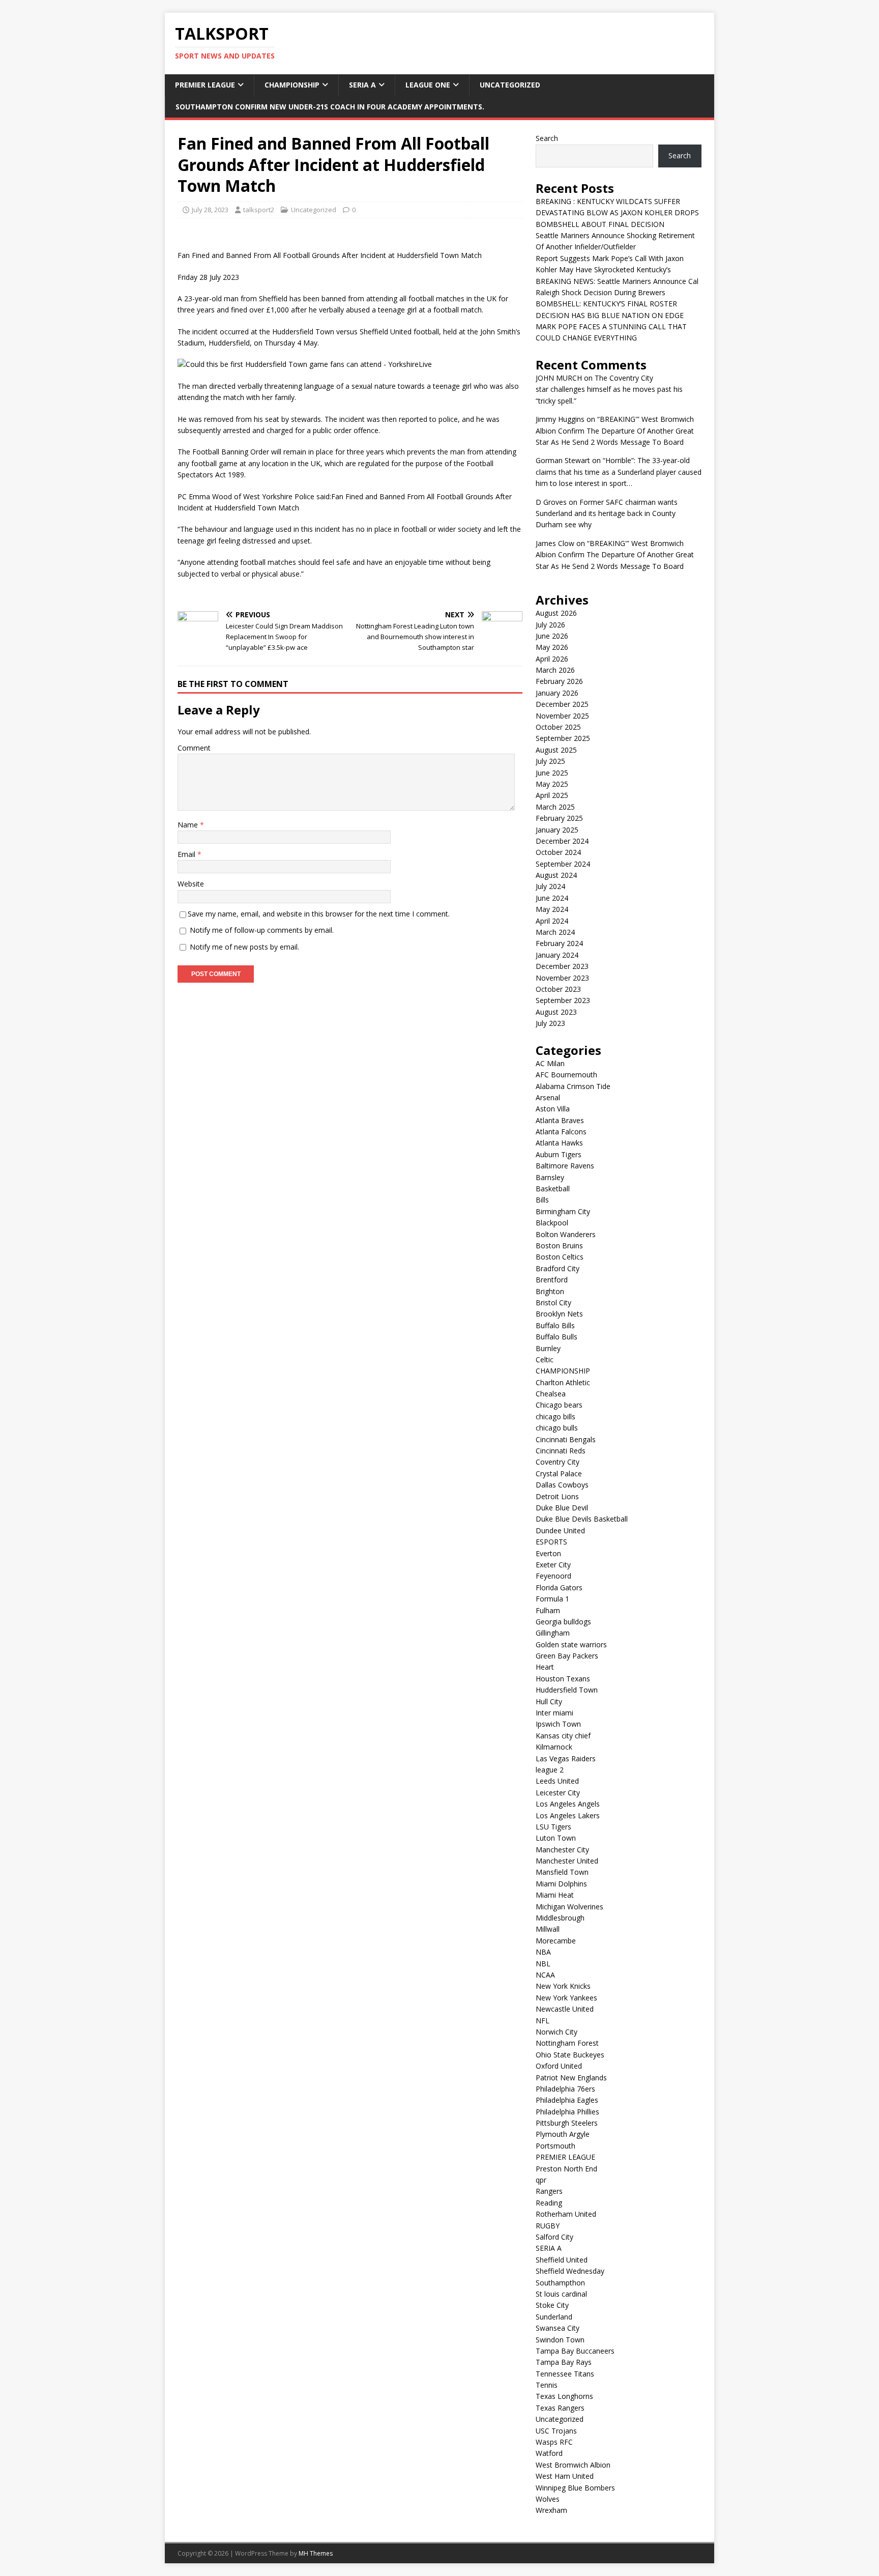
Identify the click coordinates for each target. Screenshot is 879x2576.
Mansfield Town (562, 1872)
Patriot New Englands (571, 2078)
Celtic (545, 1359)
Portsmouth (555, 2146)
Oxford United (559, 2066)
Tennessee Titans (565, 2374)
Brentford (552, 1280)
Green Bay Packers (567, 1656)
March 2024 (555, 932)
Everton (548, 1553)
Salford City (554, 2237)
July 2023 (550, 1023)
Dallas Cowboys (562, 1485)
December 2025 (562, 704)
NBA (543, 1952)
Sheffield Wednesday (570, 2271)
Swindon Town (560, 2340)
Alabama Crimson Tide (573, 1086)
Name (189, 825)
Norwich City (556, 2032)
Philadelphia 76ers (565, 2089)
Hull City (549, 1701)
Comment (194, 748)
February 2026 (559, 681)
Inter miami (554, 1713)
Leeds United (557, 1781)
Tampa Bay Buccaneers (575, 2351)
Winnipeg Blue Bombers (575, 2488)
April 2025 (552, 795)
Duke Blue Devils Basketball (582, 1519)
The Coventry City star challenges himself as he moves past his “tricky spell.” (609, 389)
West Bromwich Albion (573, 2465)
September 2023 (563, 1000)
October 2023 (558, 989)
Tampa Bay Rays (564, 2362)
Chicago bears (559, 1405)
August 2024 (556, 875)
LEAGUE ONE (428, 85)
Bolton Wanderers (566, 1234)
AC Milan (550, 1063)
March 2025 (555, 807)
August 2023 (556, 1012)
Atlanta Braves (560, 1120)
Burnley (548, 1348)
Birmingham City (563, 1211)
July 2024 (550, 886)
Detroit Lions (557, 1496)
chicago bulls (557, 1428)
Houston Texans (563, 1679)
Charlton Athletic (563, 1382)
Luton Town (556, 1838)
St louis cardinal (561, 2294)
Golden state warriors (571, 1644)
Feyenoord (553, 1576)
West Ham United (565, 2476)
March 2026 (555, 670)
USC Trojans (556, 2431)
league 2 (550, 1770)
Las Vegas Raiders (566, 1758)
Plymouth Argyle (563, 2134)
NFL (543, 2021)
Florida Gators (559, 1587)
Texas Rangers (560, 2408)
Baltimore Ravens (565, 1166)
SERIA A (362, 85)
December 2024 (562, 841)
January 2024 (557, 955)
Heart (545, 1667)
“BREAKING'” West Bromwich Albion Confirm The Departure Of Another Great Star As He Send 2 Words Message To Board (615, 431)
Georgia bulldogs (563, 1622)
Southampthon (560, 2283)
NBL (543, 1964)
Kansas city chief (563, 1736)
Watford (549, 2453)
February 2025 (559, 818)
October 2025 (558, 727)
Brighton (550, 1291)
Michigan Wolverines (569, 1907)
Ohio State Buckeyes (570, 2055)
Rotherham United (566, 2214)
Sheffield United (562, 2260)
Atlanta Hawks (559, 1143)
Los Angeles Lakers (568, 1815)
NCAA (545, 1975)
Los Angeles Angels (568, 1804)
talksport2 (259, 210)
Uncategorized (510, 85)
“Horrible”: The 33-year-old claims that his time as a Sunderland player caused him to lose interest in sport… (619, 472)
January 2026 (557, 693)
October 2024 (558, 852)
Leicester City (558, 1793)
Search (547, 138)
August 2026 (556, 613)
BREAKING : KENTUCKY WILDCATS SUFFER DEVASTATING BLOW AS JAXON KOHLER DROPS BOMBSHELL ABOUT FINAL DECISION (617, 213)
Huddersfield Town (567, 1690)
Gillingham (553, 1633)
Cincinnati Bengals (566, 1439)
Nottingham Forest (567, 2043)
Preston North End (566, 2169)
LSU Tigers (553, 1827)
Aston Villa (553, 1109)
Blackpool (552, 1223)
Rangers (549, 2191)
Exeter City (553, 1565)
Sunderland (554, 2317)
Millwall (548, 1929)
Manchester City (562, 1850)
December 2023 (562, 966)
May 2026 (552, 647)
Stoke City (552, 2305)
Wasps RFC (554, 2442)
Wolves (548, 2499)
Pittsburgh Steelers (567, 2123)
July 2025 (550, 761)
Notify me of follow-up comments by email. (262, 930)
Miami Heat (555, 1895)
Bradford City (558, 1268)
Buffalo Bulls (556, 1337)
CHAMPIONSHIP (292, 85)
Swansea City (558, 2328)
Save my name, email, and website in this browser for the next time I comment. (319, 914)
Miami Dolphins (561, 1884)
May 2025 (552, 784)
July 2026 (550, 625)
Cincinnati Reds (561, 1451)
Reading (549, 2203)
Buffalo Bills (555, 1325)
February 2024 (559, 943)
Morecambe (556, 1941)
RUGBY (548, 2226)
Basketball (553, 1189)
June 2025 (552, 773)
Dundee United (560, 1530)
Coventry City (558, 1462)
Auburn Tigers (559, 1154)
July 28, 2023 (210, 210)
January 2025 (557, 830)
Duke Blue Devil (562, 1508)
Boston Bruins (559, 1246)
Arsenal (548, 1097)
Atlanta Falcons (561, 1132)
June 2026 (552, 636)
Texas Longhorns (564, 2396)
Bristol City (553, 1303)
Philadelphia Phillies (567, 2112)
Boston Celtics (560, 1257)
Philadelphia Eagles (567, 2100)
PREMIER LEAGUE (205, 85)
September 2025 (563, 738)
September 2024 (563, 864)
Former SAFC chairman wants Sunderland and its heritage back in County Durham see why (607, 513)
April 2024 (552, 921)
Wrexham (551, 2510)
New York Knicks (563, 1986)
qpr (541, 2180)
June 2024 (552, 898)
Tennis (547, 2385)
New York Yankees (566, 1998)
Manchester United (567, 1861)
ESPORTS (551, 1542)
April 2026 (552, 659)
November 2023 (562, 978)
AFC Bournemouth (566, 1075)
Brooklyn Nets (559, 1314)
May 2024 (552, 909)
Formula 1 (552, 1599)
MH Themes (316, 2553)
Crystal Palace (559, 1473)
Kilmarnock (554, 1747)
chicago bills (555, 1416)
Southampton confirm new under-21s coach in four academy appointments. (330, 107)
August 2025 (556, 750)
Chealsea (551, 1394)
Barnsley (550, 1177)
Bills (542, 1200)
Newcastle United (565, 2009)
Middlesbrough (560, 1918)
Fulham (548, 1610)
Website (191, 884)
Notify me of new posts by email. (244, 947)
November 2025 (562, 716)
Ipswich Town (558, 1724)
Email (187, 854)
